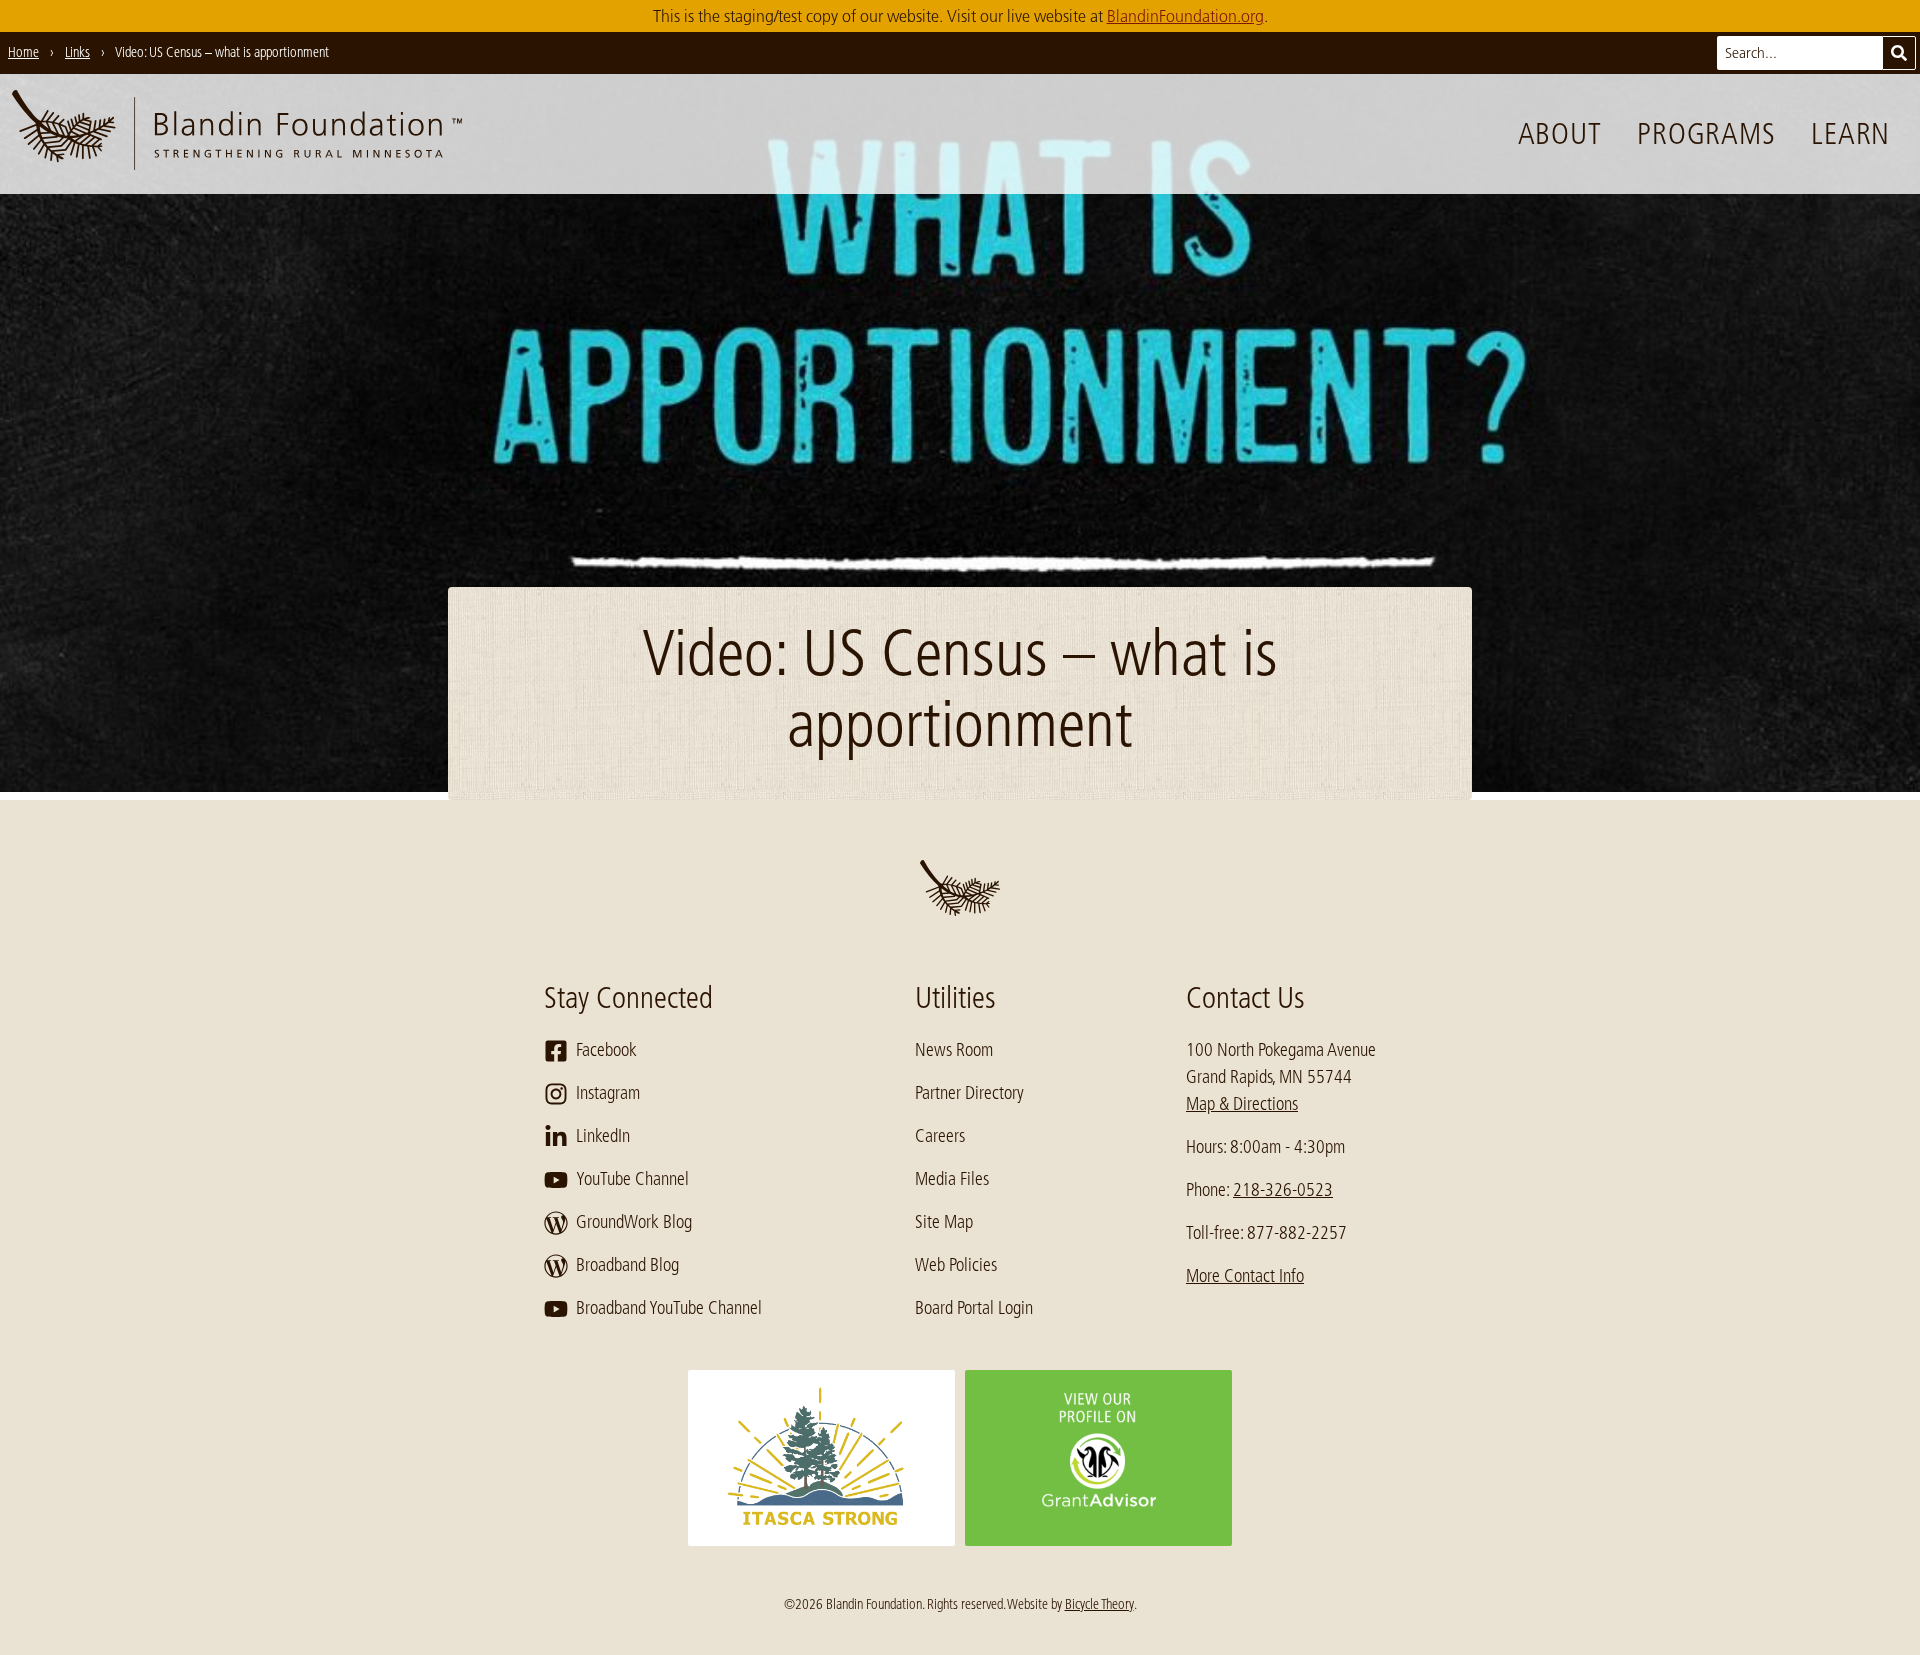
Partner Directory (969, 1093)
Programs (1706, 134)
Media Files (952, 1179)
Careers (940, 1136)
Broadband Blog (627, 1265)
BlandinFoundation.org (1185, 16)
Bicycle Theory (1099, 1604)
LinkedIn (603, 1136)
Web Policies (956, 1265)
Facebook (606, 1050)
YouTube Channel (632, 1179)
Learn (1850, 134)
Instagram (608, 1093)
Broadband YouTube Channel (669, 1308)
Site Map (944, 1222)
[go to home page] (237, 134)
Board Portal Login (974, 1308)
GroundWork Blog (634, 1222)
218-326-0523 (1283, 1190)
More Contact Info (1245, 1276)
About (1560, 134)
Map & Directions (1242, 1104)
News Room (954, 1050)
